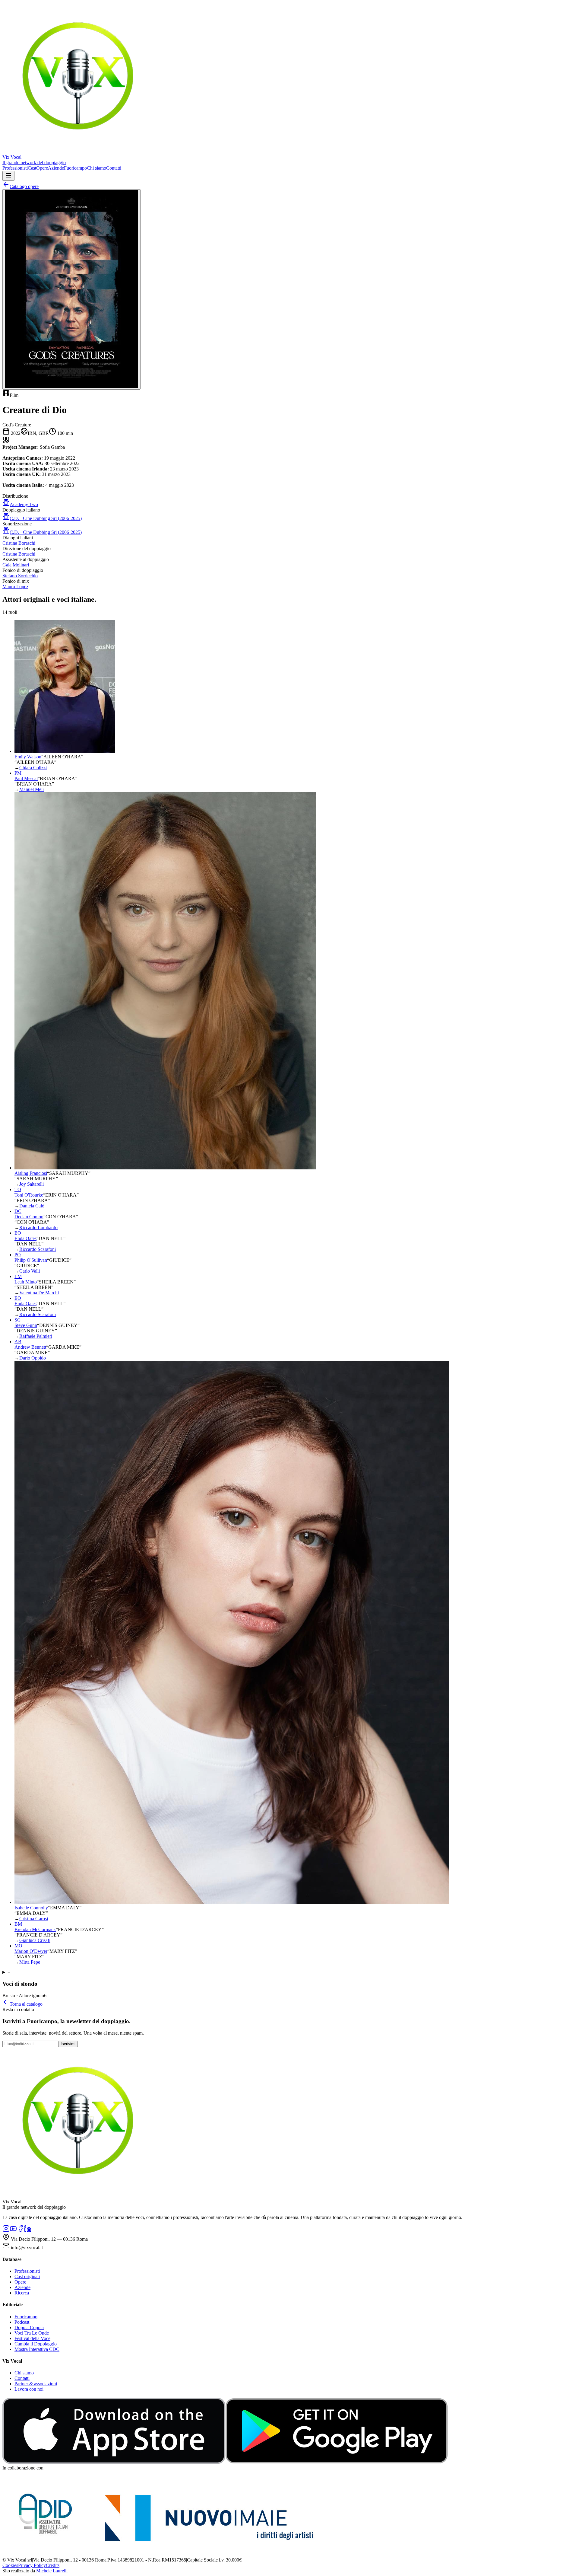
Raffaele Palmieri (36, 1336)
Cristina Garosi (34, 1919)
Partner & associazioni (36, 2384)
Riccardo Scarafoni (38, 1249)
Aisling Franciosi (31, 1173)
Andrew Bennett (30, 1347)
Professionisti (15, 168)
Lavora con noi (29, 2389)
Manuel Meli (32, 789)
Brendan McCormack (35, 1929)
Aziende (56, 168)
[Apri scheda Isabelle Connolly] (232, 1902)
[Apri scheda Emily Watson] (65, 751)
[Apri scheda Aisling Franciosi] (165, 1168)
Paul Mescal (26, 778)
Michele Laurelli (52, 2571)
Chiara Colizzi (33, 768)
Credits (53, 2565)
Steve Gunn (26, 1325)
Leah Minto (26, 1282)
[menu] (8, 176)
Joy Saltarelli (32, 1184)
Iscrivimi (68, 2044)
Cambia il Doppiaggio (36, 2344)
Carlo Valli (30, 1271)
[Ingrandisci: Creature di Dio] (71, 289)
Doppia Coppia (29, 2327)
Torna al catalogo (26, 2004)
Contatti (114, 168)
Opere (42, 168)
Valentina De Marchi (39, 1293)
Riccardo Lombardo (38, 1227)
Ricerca (22, 2293)
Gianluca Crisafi (35, 1940)
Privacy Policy (32, 2565)
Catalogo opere (24, 186)
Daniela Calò (32, 1206)
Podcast (22, 2322)
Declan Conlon (29, 1217)
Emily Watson (28, 757)
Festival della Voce (32, 2338)
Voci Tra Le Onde (32, 2333)
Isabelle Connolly (31, 1908)
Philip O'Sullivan (31, 1260)
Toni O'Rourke (29, 1195)
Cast (32, 168)
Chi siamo (96, 168)
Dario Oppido (33, 1358)
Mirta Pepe (30, 1962)
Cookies (10, 2565)
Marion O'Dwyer (31, 1951)
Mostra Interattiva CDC (37, 2349)
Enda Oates (25, 1238)
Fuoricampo (75, 168)
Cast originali (27, 2276)
